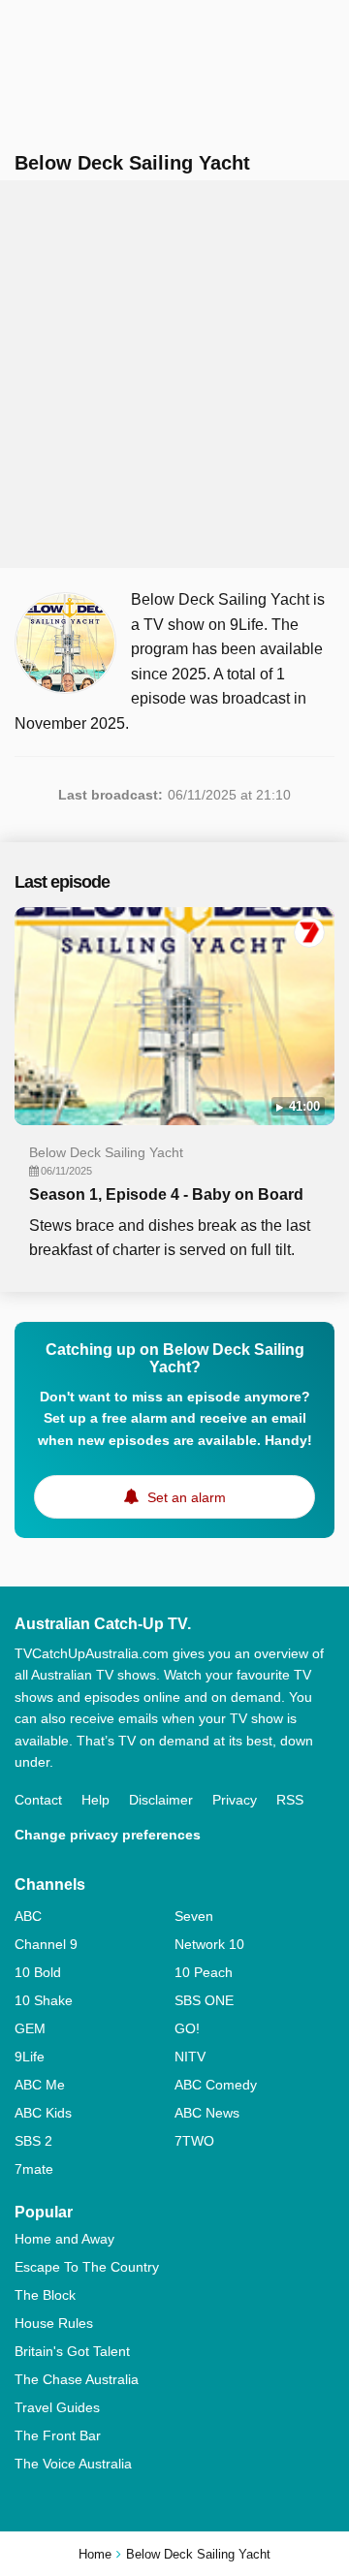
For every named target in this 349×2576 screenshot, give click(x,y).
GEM (30, 2028)
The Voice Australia (73, 2464)
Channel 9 (46, 1944)
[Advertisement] (174, 374)
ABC (28, 1916)
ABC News (207, 2113)
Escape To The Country (87, 2267)
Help (95, 1800)
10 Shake (44, 2000)
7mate (34, 2169)
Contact (38, 1800)
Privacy (235, 1800)
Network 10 (209, 1944)
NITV (190, 2057)
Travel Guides (57, 2407)
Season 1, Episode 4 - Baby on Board (166, 1194)
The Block (45, 2295)
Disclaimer (161, 1800)
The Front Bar (58, 2435)
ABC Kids (43, 2113)
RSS (290, 1800)
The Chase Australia (77, 2379)
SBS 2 (33, 2141)
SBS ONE (204, 2000)
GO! (187, 2028)
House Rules (54, 2323)
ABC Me (40, 2085)
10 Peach (204, 1972)
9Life (30, 2057)
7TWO (194, 2141)
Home (95, 2554)
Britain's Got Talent (72, 2351)
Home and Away (64, 2239)
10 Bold (38, 1972)
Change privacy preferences (108, 1835)
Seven (194, 1916)
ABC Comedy (216, 2085)
